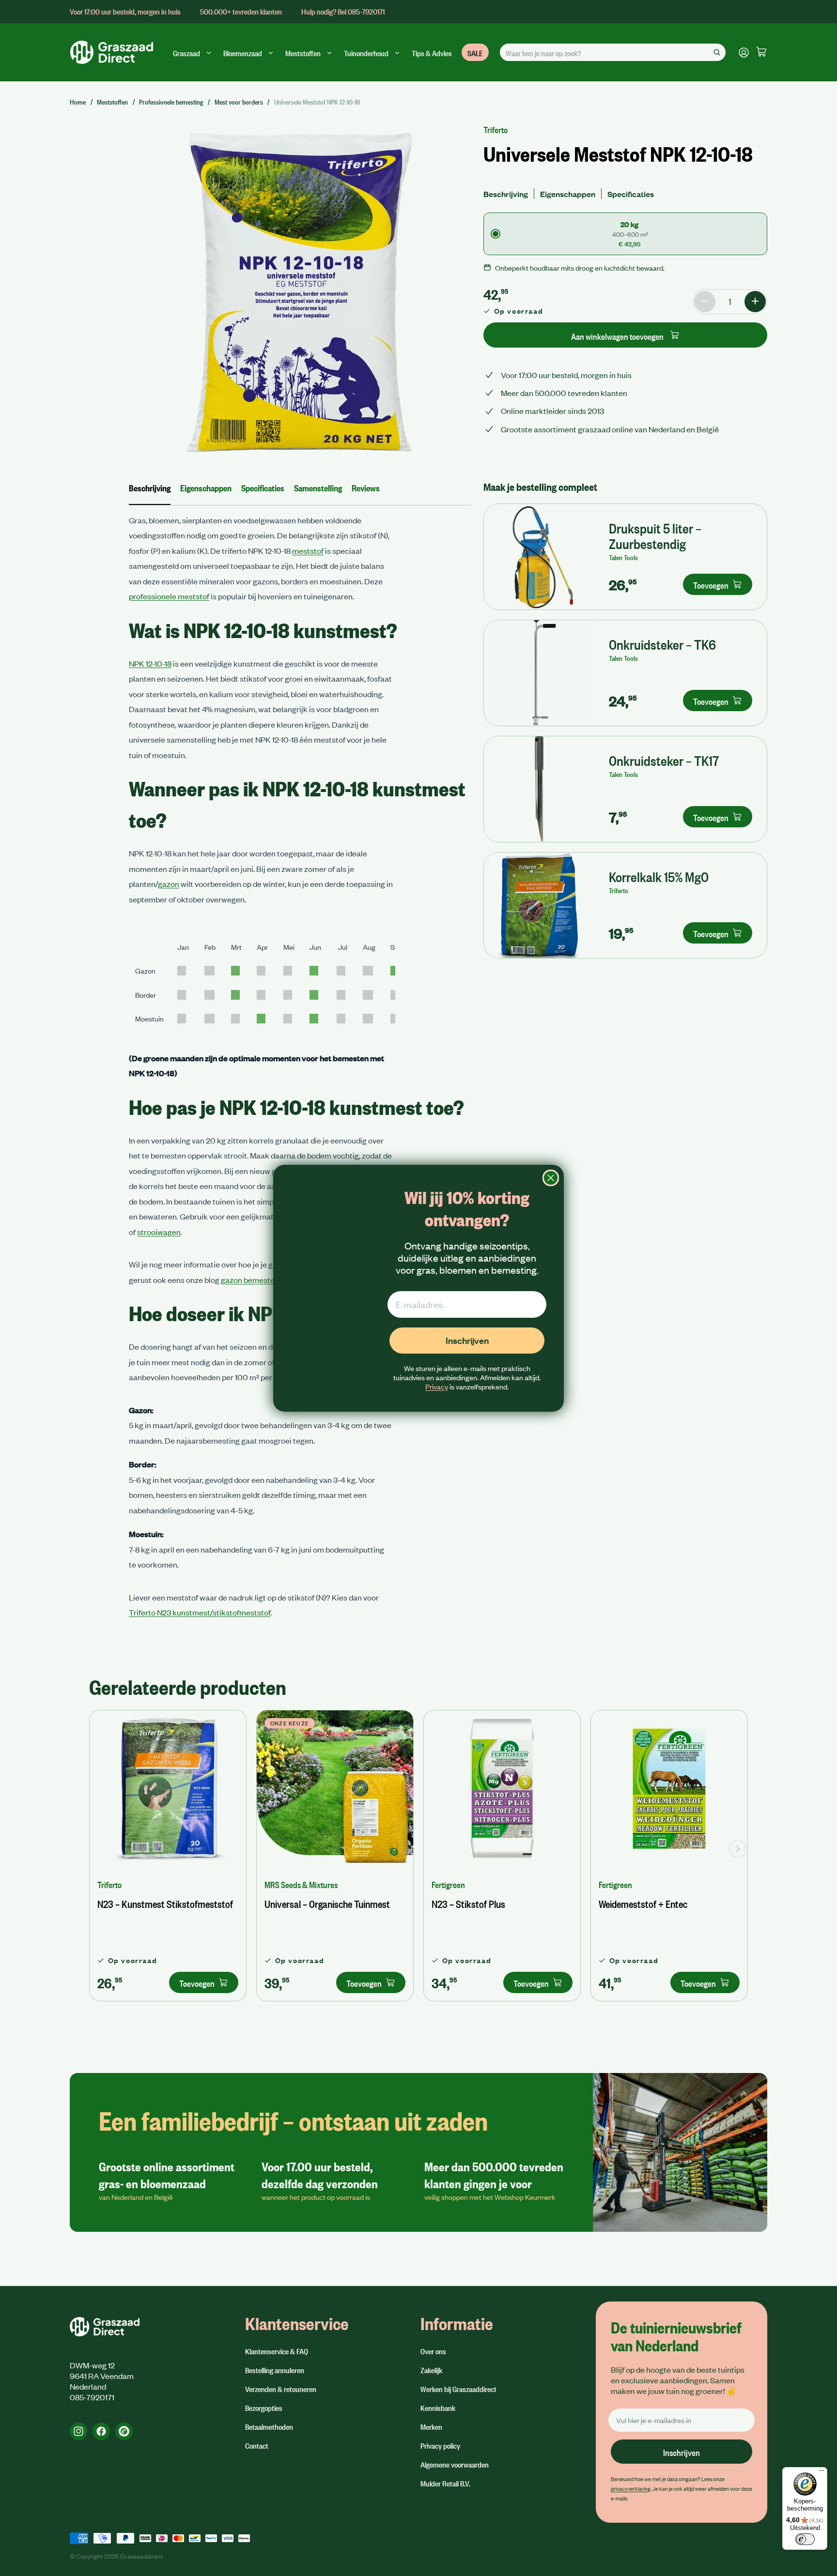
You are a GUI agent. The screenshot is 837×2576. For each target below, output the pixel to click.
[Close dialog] (551, 1178)
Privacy (437, 1387)
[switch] (805, 2539)
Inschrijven (467, 1340)
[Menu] (821, 2473)
